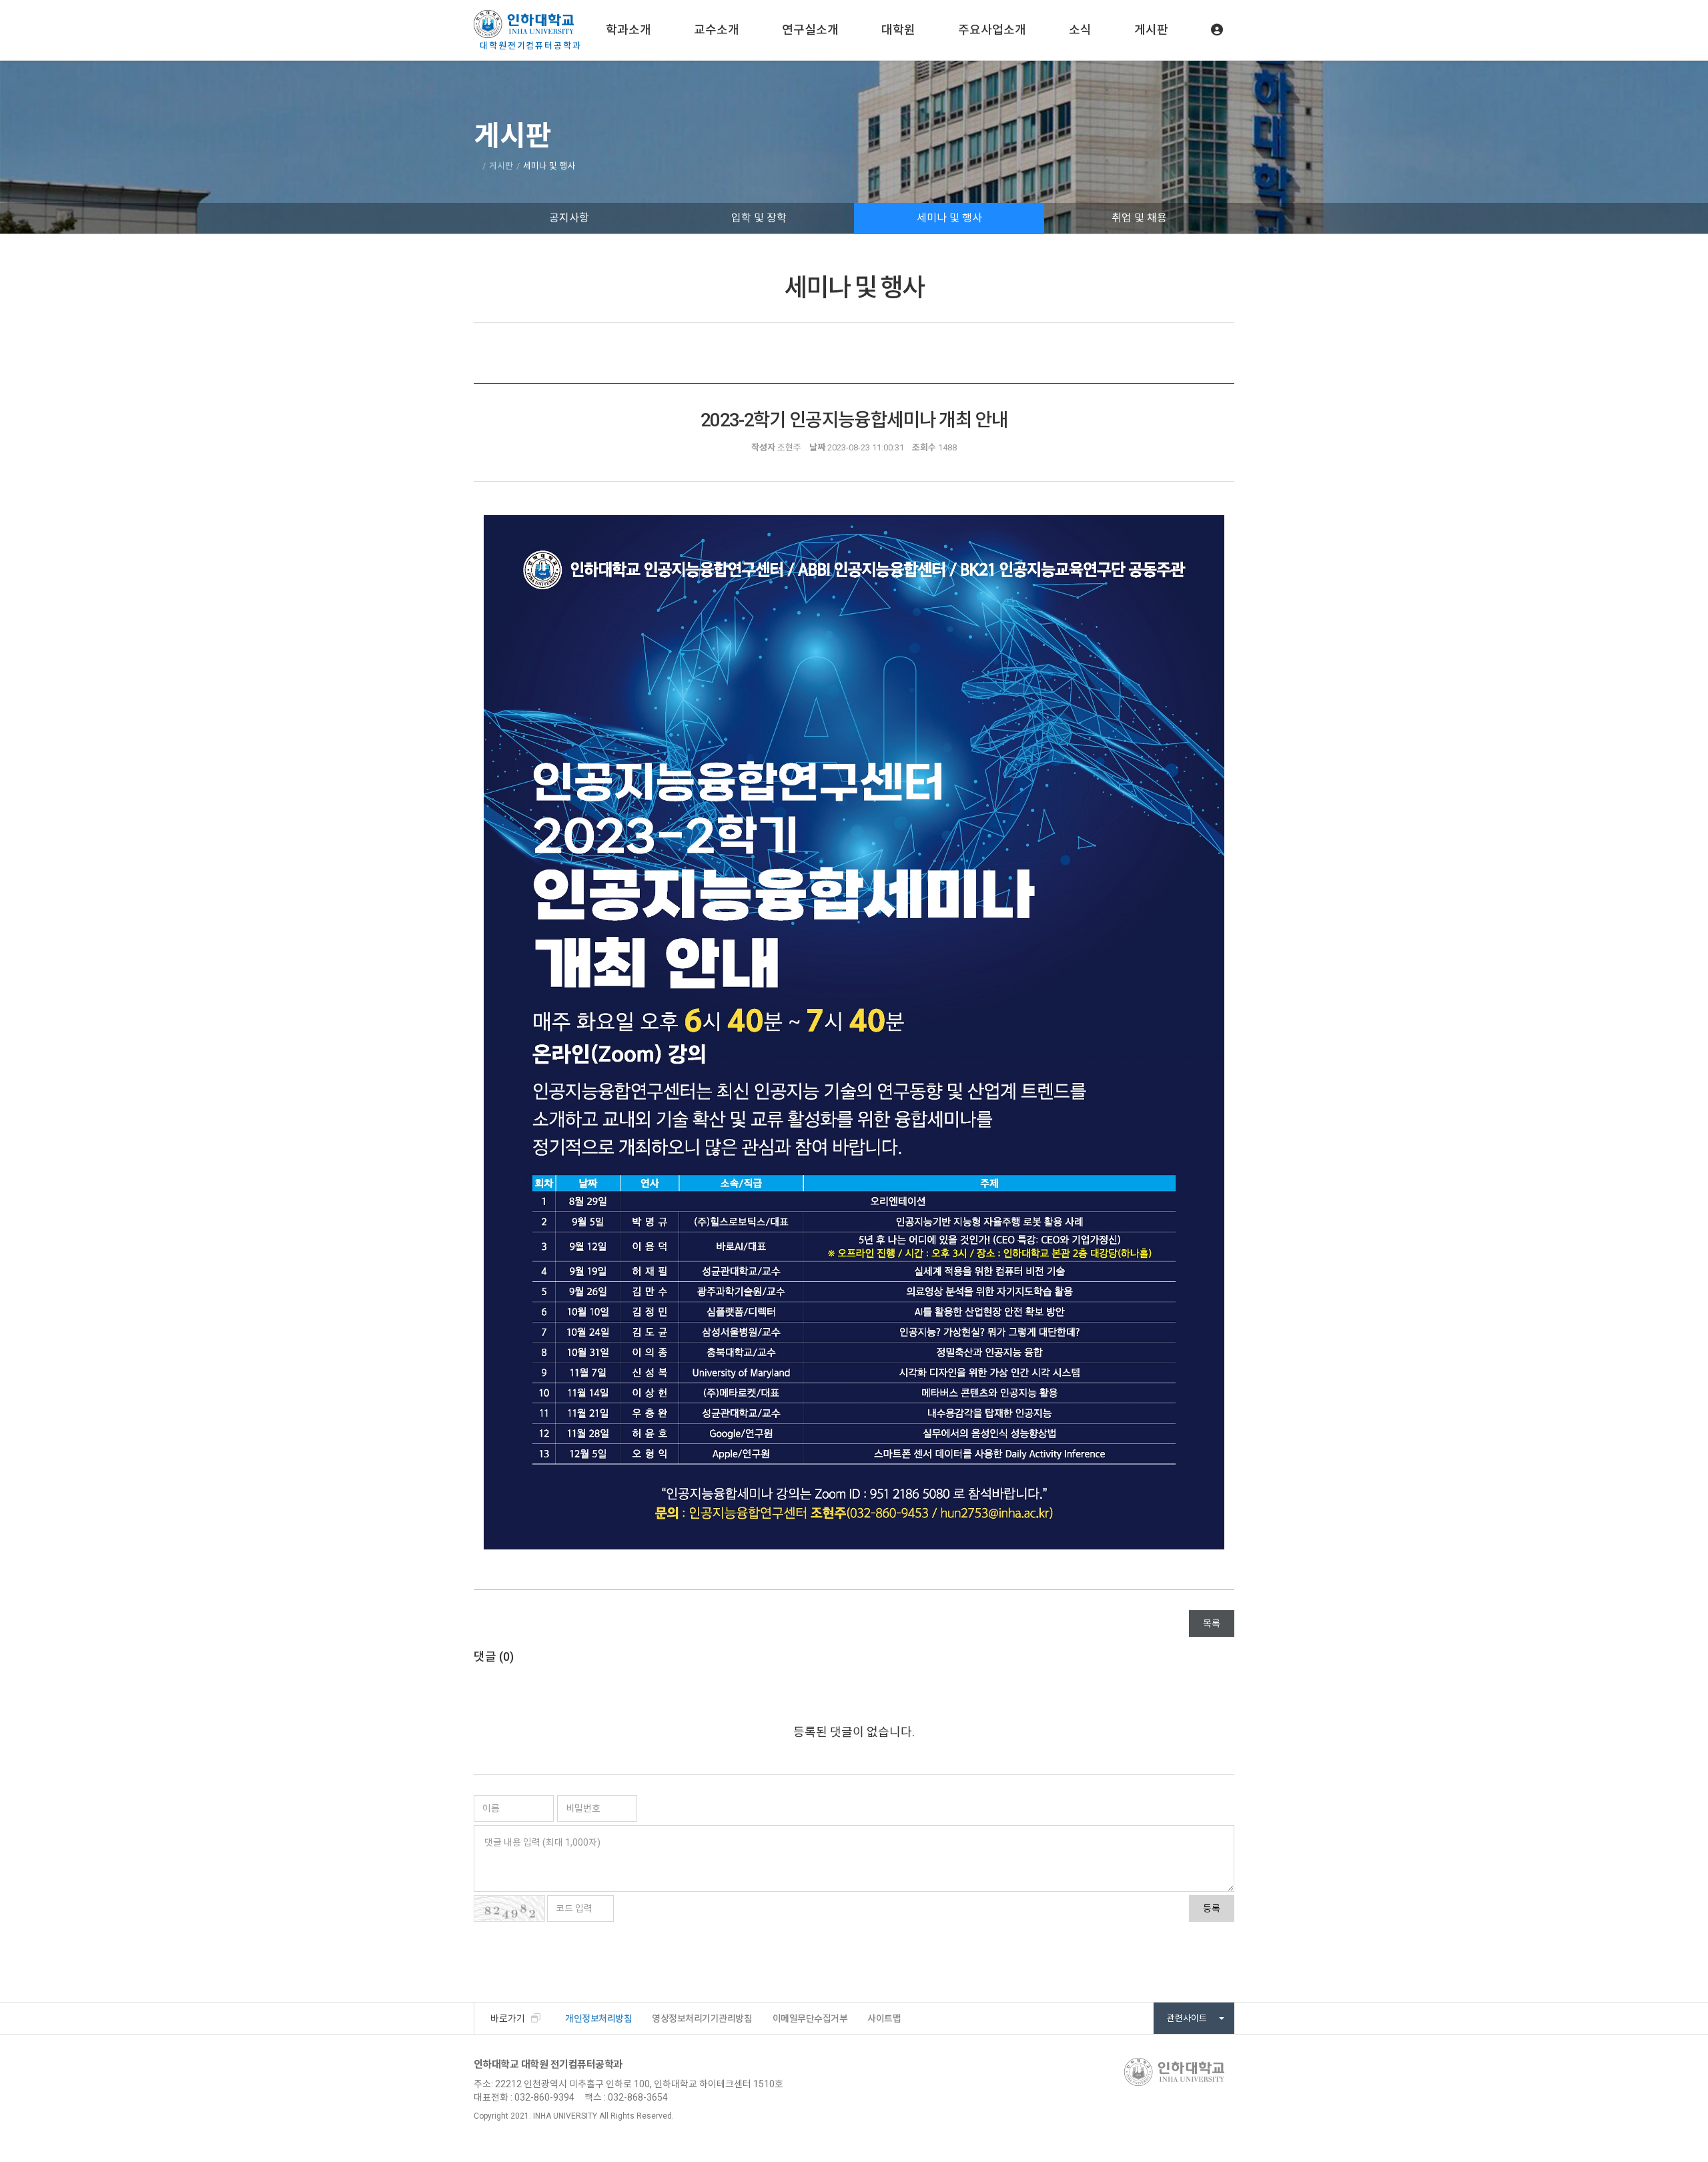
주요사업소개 (992, 30)
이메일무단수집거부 (810, 2019)
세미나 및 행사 (949, 218)
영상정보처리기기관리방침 (702, 2019)
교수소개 (717, 30)
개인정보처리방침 (598, 2019)
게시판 (1151, 30)
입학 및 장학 (759, 218)
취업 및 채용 (1139, 218)
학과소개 (628, 30)
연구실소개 (810, 30)
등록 (1212, 1908)
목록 (1212, 1624)
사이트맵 (884, 2019)
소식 (1080, 30)
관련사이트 (1188, 2018)
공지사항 (569, 218)
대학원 (898, 30)
